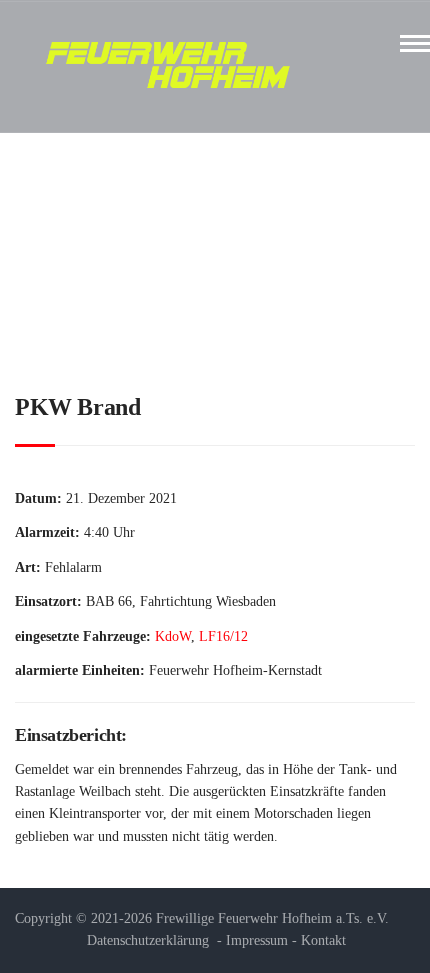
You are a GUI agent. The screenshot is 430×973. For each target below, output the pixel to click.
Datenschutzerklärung (148, 940)
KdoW (173, 636)
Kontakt (323, 940)
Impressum (257, 940)
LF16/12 (223, 636)
